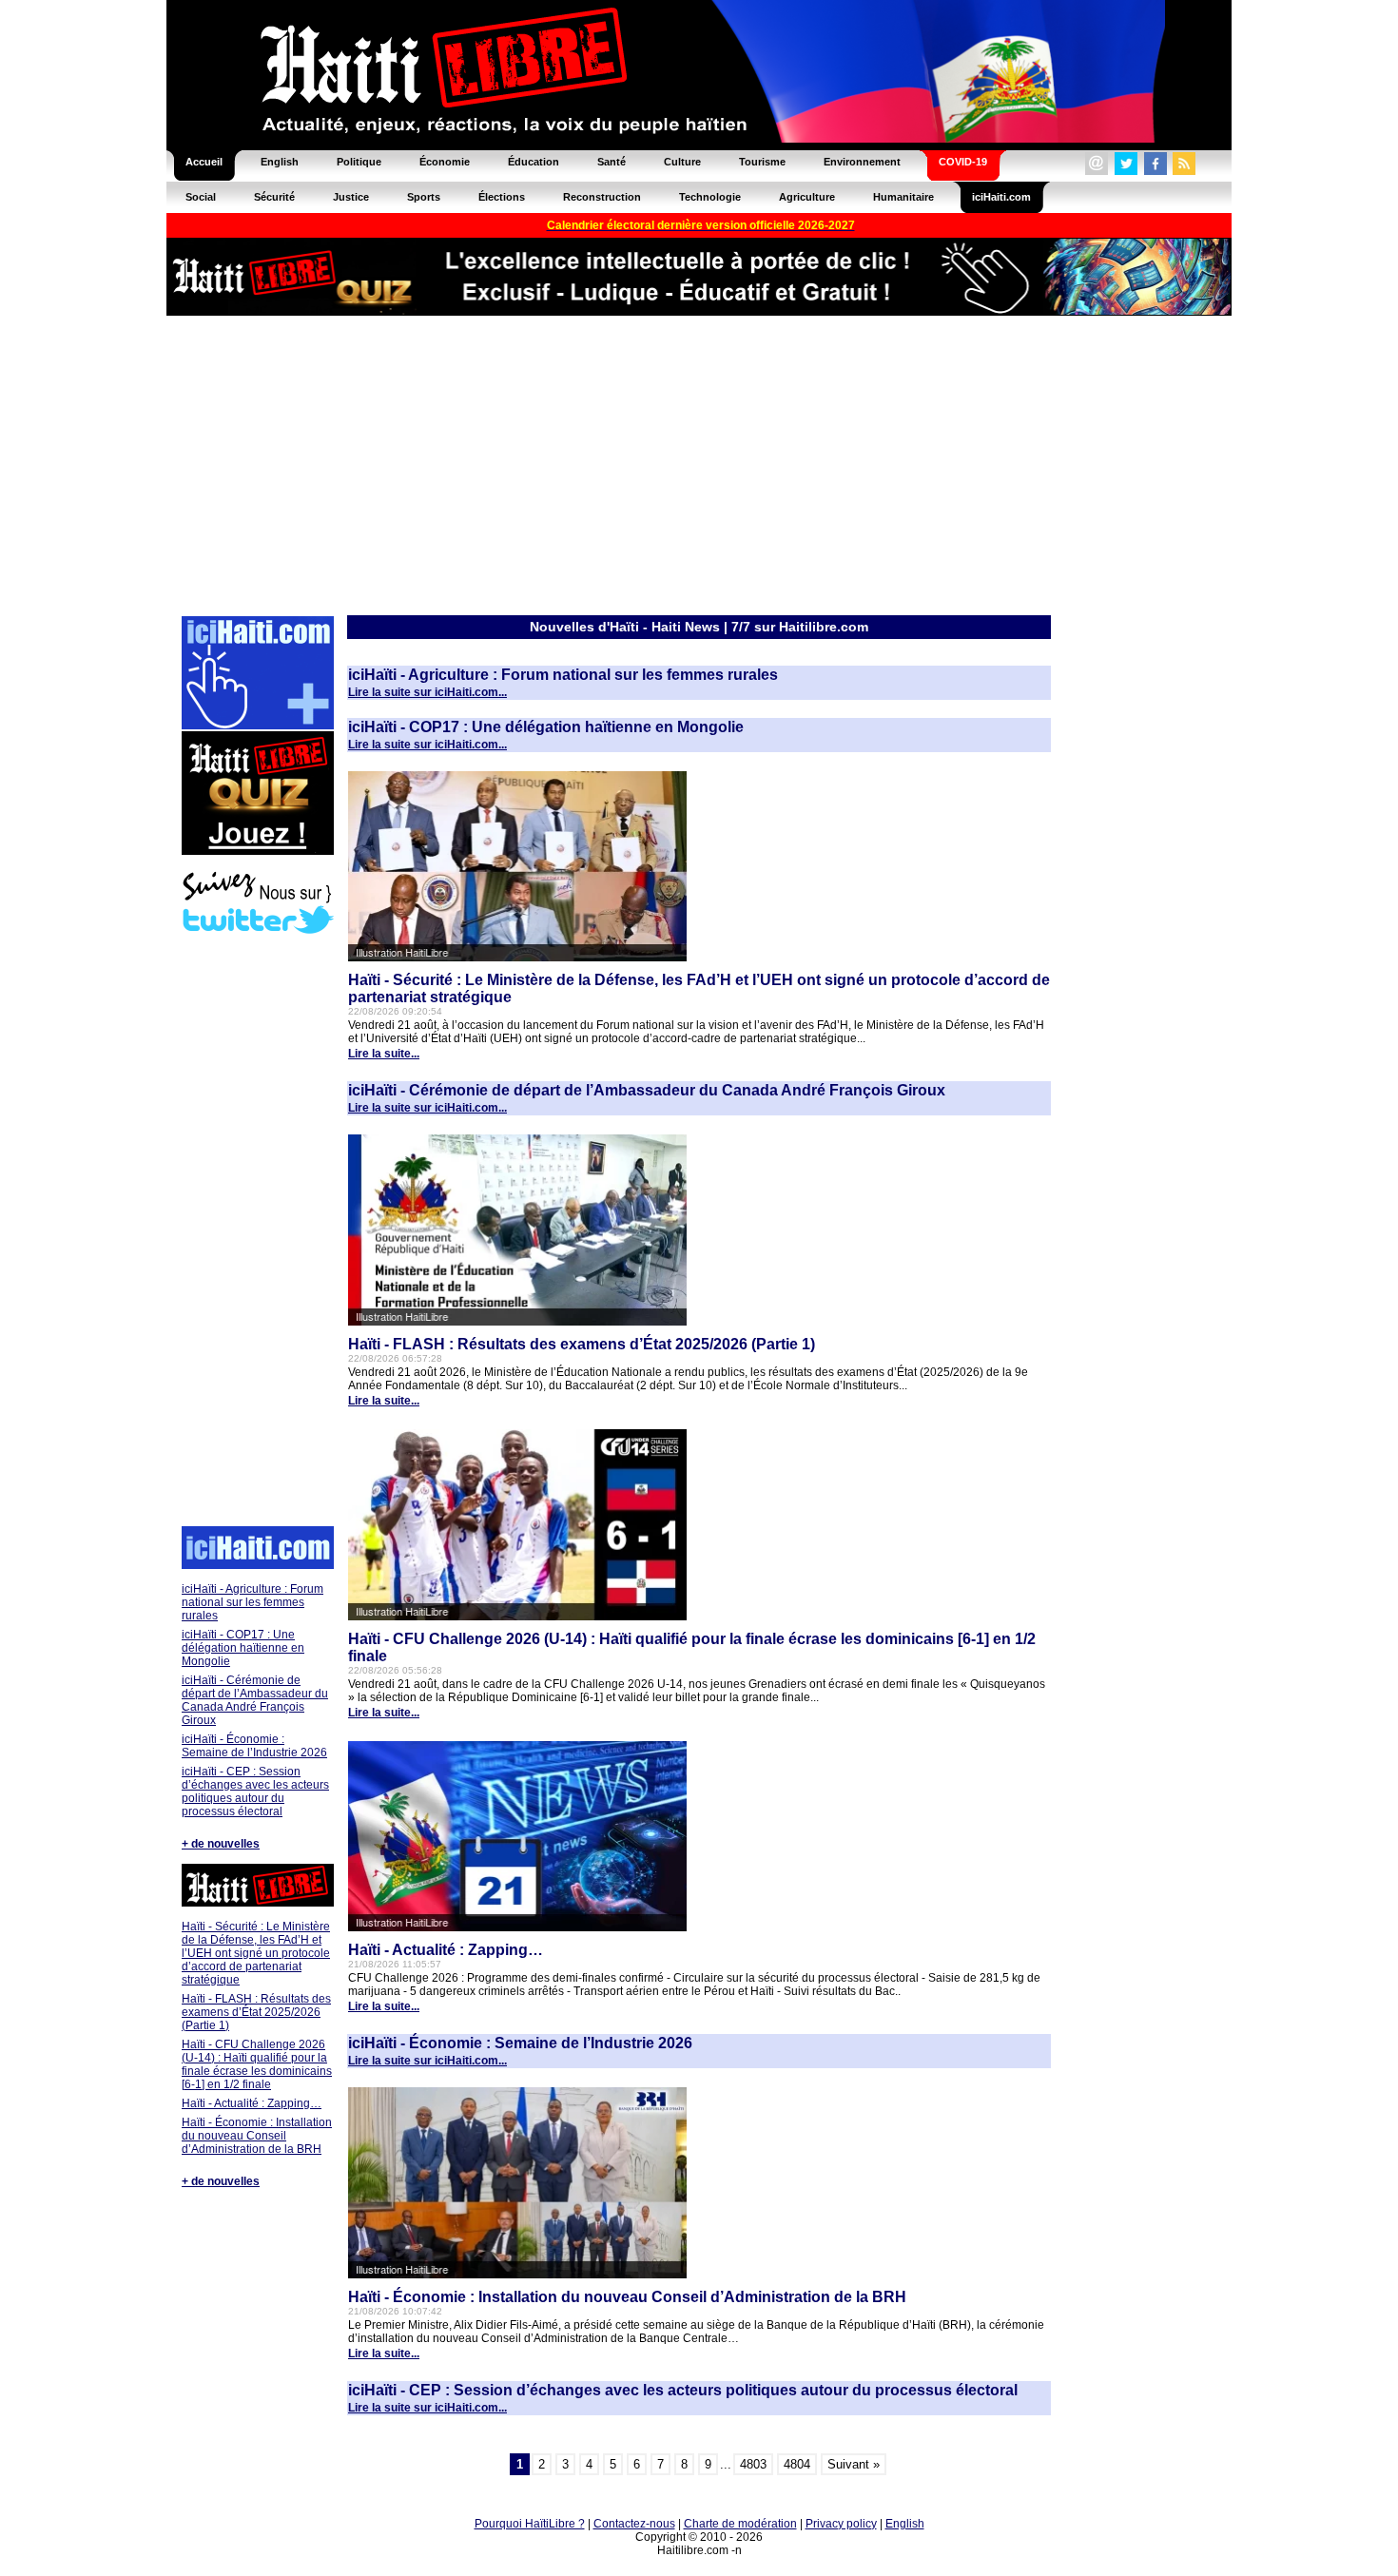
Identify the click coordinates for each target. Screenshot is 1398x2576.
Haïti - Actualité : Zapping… (252, 2103)
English (905, 2524)
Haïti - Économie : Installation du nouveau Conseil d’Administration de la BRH (257, 2136)
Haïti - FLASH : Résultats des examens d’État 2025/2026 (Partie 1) (256, 2012)
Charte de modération (740, 2524)
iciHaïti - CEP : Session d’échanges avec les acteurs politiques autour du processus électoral (255, 1792)
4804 (797, 2464)
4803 (753, 2464)
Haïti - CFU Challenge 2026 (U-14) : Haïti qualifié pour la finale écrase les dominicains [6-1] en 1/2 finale (257, 2064)
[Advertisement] (699, 464)
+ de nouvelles (221, 1844)
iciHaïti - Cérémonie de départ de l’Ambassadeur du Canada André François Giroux (255, 1700)
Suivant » (854, 2464)
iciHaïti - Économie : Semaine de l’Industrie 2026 (254, 1746)
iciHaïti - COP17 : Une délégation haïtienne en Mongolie (243, 1648)
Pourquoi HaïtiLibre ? (530, 2524)
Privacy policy (841, 2524)
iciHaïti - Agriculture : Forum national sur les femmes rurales (252, 1602)
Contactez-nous (634, 2524)
